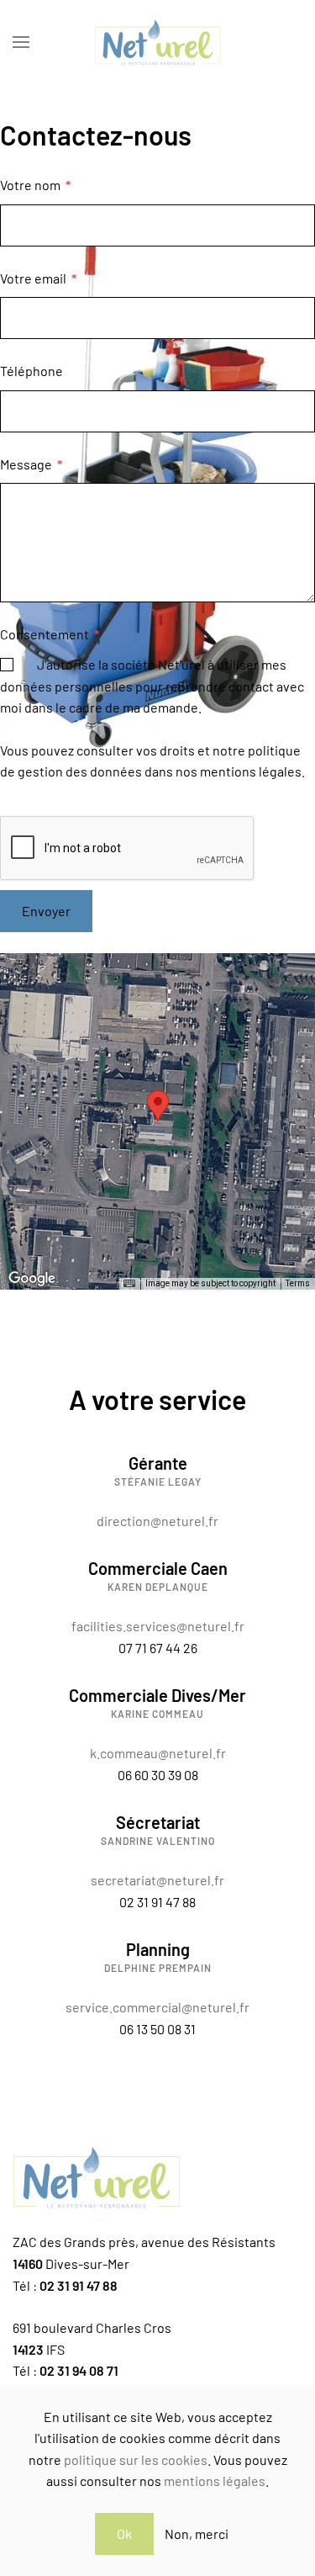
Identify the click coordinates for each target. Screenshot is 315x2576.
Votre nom (35, 185)
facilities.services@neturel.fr (158, 1626)
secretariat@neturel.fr (157, 1880)
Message (31, 464)
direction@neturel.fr (157, 1521)
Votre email (38, 278)
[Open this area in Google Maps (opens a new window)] (32, 1279)
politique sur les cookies (136, 2459)
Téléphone (31, 371)
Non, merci (197, 2534)
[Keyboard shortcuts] (129, 1284)
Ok (124, 2534)
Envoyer (46, 911)
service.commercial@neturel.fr (157, 2007)
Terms (298, 1283)
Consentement (50, 634)
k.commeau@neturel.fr (158, 1753)
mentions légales (215, 2481)
